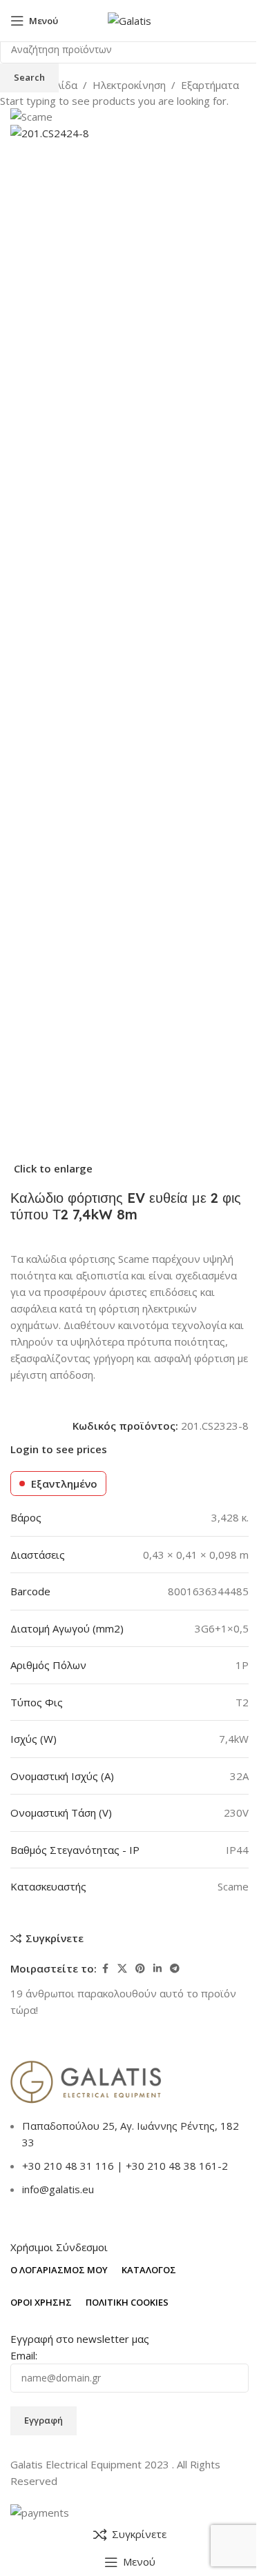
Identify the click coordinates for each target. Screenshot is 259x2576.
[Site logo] (129, 19)
